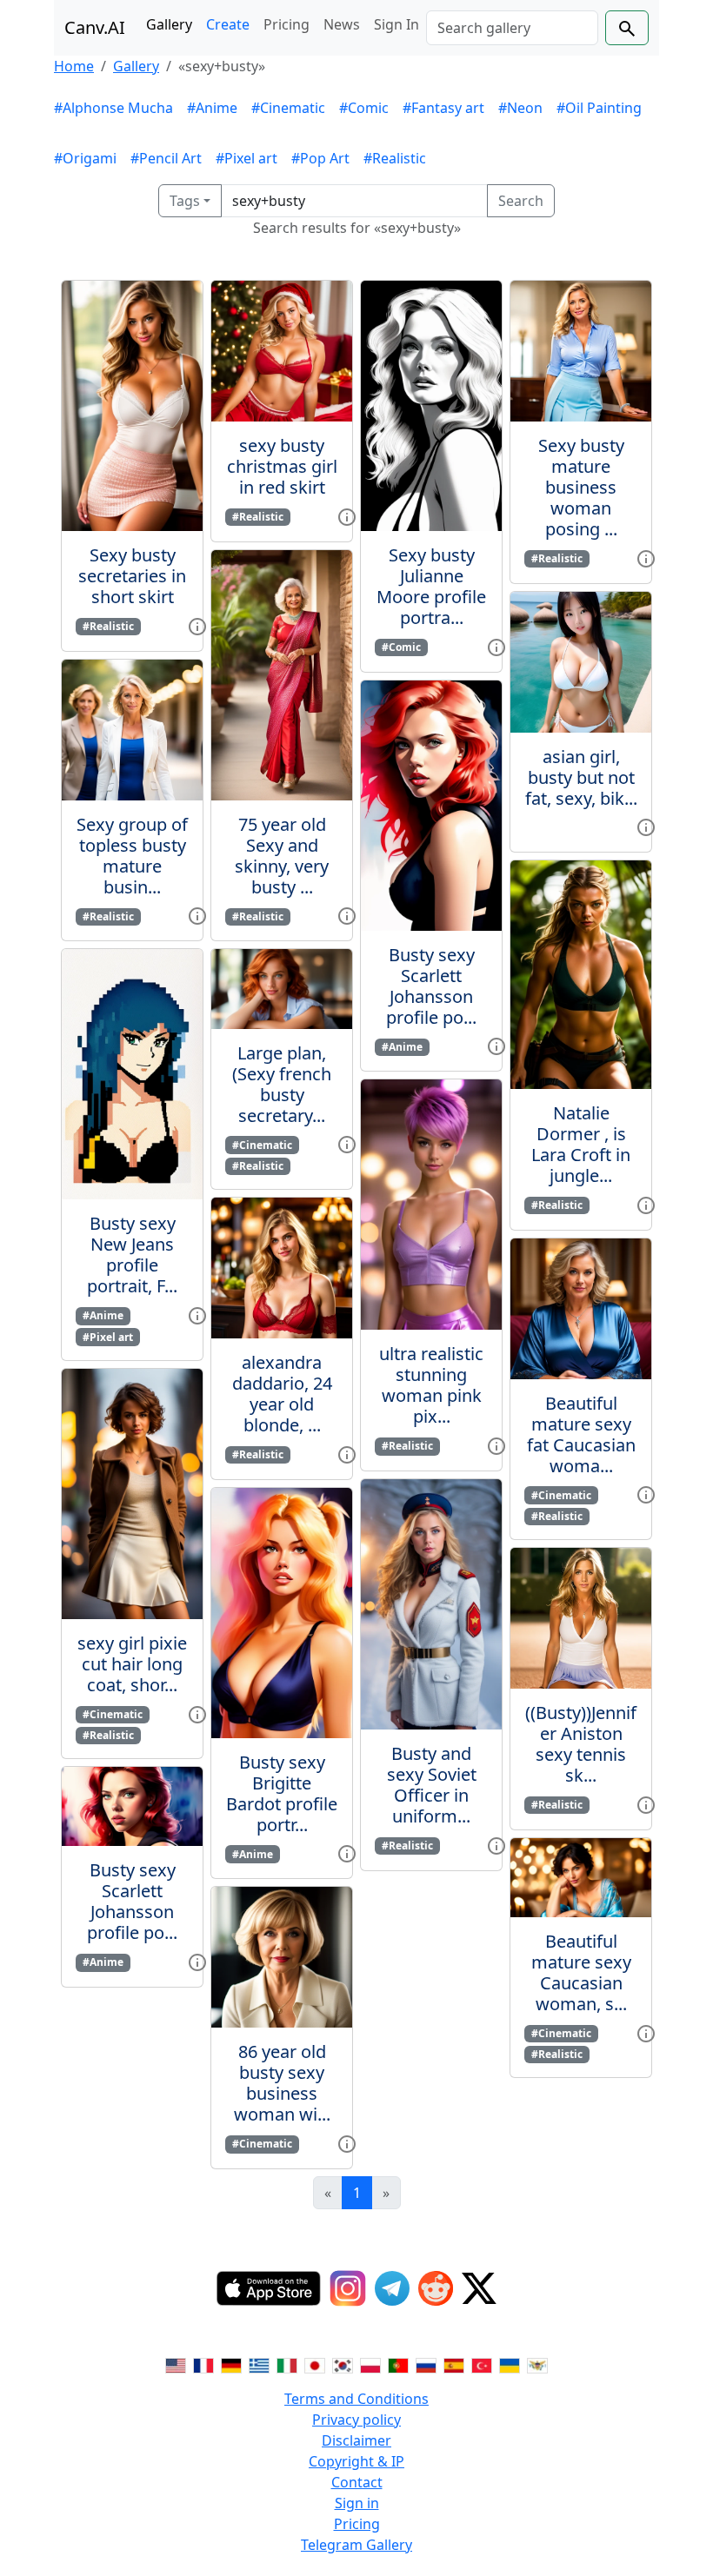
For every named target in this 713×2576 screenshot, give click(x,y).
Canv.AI (95, 27)
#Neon (520, 108)
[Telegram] (392, 2288)
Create (228, 24)
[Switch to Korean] (343, 2364)
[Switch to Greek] (259, 2364)
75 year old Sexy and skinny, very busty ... (282, 856)
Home (74, 66)
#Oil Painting (599, 108)
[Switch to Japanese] (315, 2364)
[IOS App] (269, 2288)
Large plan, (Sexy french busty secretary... (282, 1084)
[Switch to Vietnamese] (537, 2364)
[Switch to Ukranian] (510, 2364)
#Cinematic (288, 108)
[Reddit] (436, 2288)
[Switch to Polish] (370, 2364)
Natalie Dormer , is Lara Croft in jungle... (581, 1144)
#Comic (364, 108)
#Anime (212, 108)
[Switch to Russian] (426, 2364)
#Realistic (395, 158)
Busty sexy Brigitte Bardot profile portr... (282, 1793)
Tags (185, 201)
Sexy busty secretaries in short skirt (132, 576)
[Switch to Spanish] (454, 2364)
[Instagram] (348, 2288)
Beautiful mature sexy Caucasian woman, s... (581, 1972)
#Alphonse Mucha (113, 108)
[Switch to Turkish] (482, 2364)
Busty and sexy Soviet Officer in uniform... (432, 1785)
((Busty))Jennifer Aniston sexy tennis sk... (581, 1744)
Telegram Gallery (356, 2545)
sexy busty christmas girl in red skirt (282, 466)
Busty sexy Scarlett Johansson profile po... (132, 1901)
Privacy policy (356, 2420)
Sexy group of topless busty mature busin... (132, 856)
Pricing (287, 24)
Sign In (396, 24)
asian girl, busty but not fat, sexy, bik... (581, 777)
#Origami (85, 158)
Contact (357, 2482)
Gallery (169, 24)
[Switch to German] (231, 2364)
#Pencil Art (166, 158)
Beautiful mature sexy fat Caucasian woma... (581, 1434)
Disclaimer (356, 2440)
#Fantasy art (443, 108)
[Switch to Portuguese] (398, 2364)
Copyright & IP (356, 2461)
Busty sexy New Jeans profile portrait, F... (132, 1255)
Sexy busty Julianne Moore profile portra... (431, 586)
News (342, 24)
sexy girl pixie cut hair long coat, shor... (132, 1664)
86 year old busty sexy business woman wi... (282, 2083)
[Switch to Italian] (287, 2364)
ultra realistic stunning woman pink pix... (431, 1385)
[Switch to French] (203, 2364)
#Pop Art (320, 158)
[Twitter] (479, 2288)
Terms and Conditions (356, 2399)
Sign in (357, 2503)
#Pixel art (247, 158)
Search (521, 201)
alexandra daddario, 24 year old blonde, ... (282, 1394)
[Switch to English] (176, 2364)
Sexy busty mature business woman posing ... (581, 487)
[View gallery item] (197, 625)
